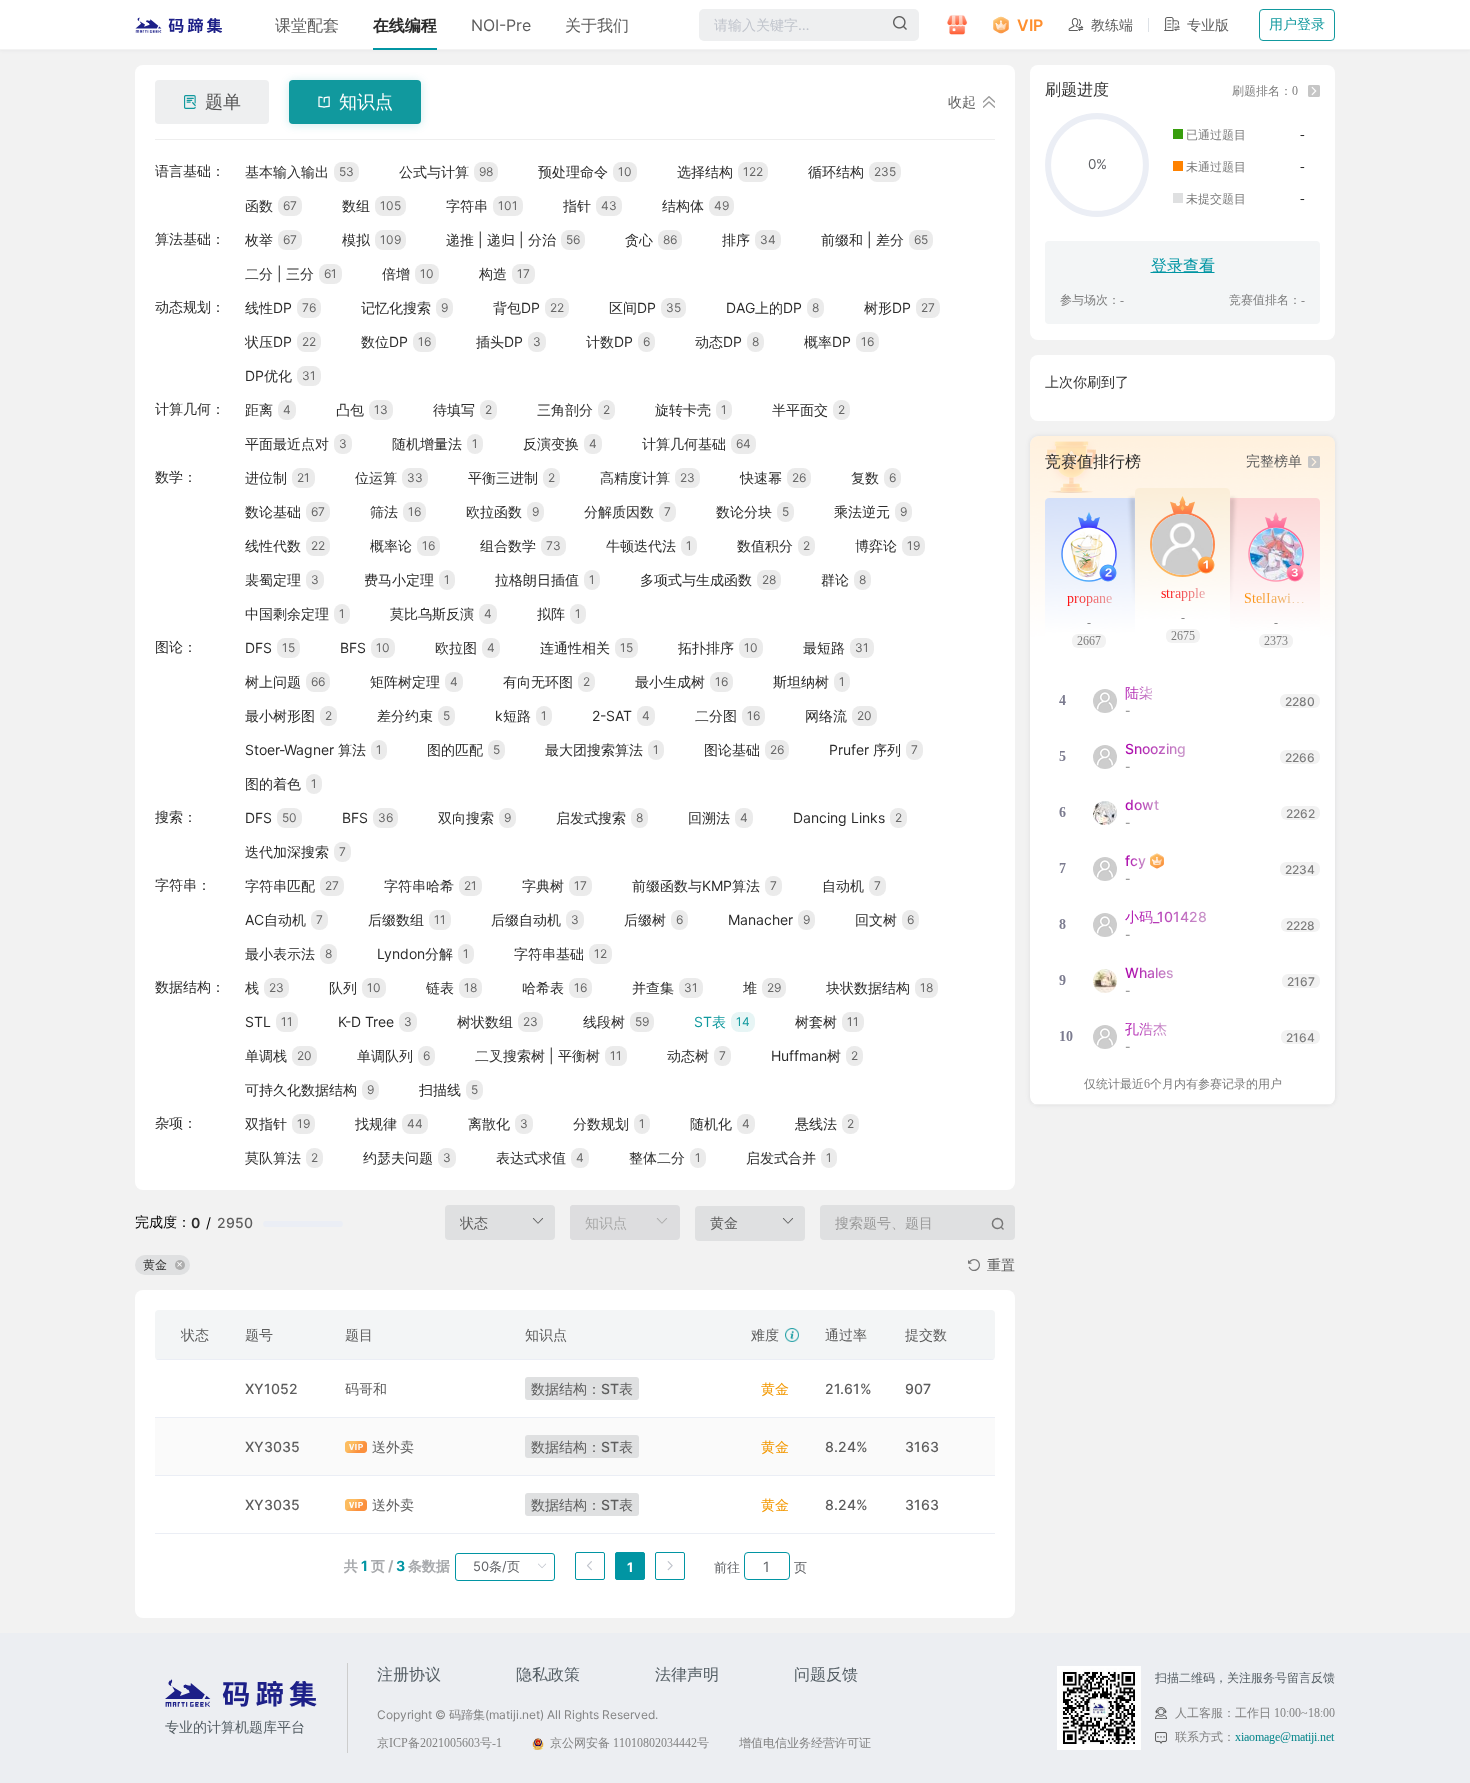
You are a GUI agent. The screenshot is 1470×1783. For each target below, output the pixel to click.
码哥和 (366, 1388)
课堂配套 (307, 25)
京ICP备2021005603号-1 (439, 1743)
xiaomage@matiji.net (1284, 1737)
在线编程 (405, 25)
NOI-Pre (501, 25)
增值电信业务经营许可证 (805, 1743)
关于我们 (597, 25)
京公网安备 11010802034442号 (629, 1743)
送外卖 (393, 1446)
